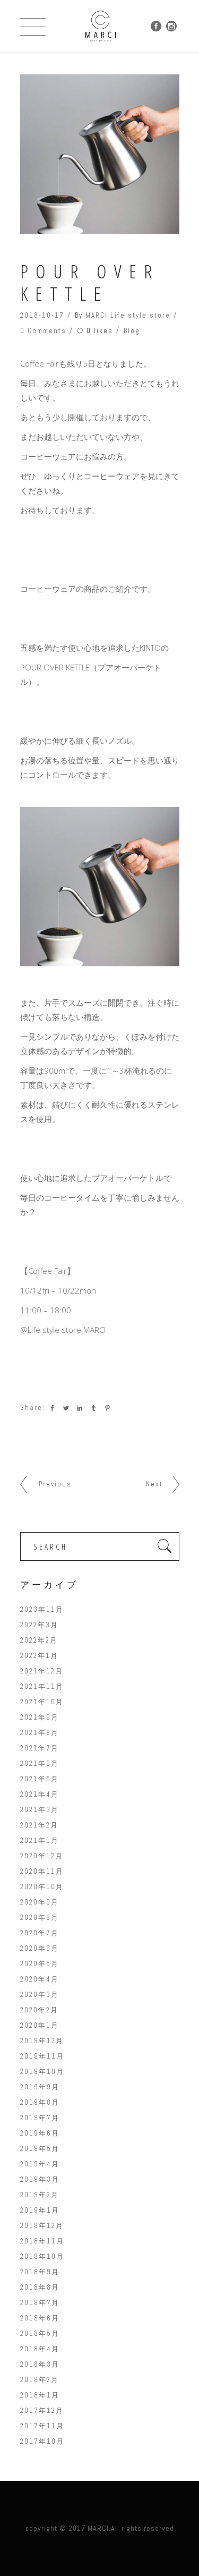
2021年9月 (40, 1717)
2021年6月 (40, 1763)
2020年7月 (40, 1933)
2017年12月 (42, 2411)
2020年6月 (40, 1948)
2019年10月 (42, 2072)
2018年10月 (42, 2256)
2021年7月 (40, 1748)
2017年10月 (42, 2441)
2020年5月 (40, 1964)
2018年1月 (40, 2395)
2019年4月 (40, 2164)
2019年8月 (40, 2102)
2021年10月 (42, 1702)
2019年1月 (40, 2210)
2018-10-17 (42, 315)
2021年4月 (40, 1794)
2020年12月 (42, 1856)
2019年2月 (40, 2195)
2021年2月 (39, 1825)
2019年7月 (40, 2118)
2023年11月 (42, 1609)
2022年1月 (39, 1656)
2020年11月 (42, 1871)
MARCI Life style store (128, 315)
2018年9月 (40, 2272)
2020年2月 (39, 2010)
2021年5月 (40, 1779)
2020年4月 (40, 1979)
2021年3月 (40, 1810)
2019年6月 (40, 2133)
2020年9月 (40, 1902)
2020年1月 (40, 2025)
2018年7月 (40, 2303)
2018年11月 (42, 2241)
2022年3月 (39, 1625)
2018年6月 (40, 2318)
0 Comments (43, 331)
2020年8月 (40, 1918)
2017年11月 (42, 2426)
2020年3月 (40, 1995)
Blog (132, 331)
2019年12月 (42, 2041)
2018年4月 (40, 2349)
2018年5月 (40, 2333)
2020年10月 (42, 1887)
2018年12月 (42, 2226)
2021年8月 (40, 1733)
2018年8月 (40, 2287)
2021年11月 (42, 1686)
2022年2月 (39, 1640)
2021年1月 (40, 1840)
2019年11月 (42, 2056)
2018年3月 (40, 2364)
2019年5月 (40, 2149)
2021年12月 (42, 1671)
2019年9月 (40, 2087)
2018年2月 (40, 2380)
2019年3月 (40, 2179)
